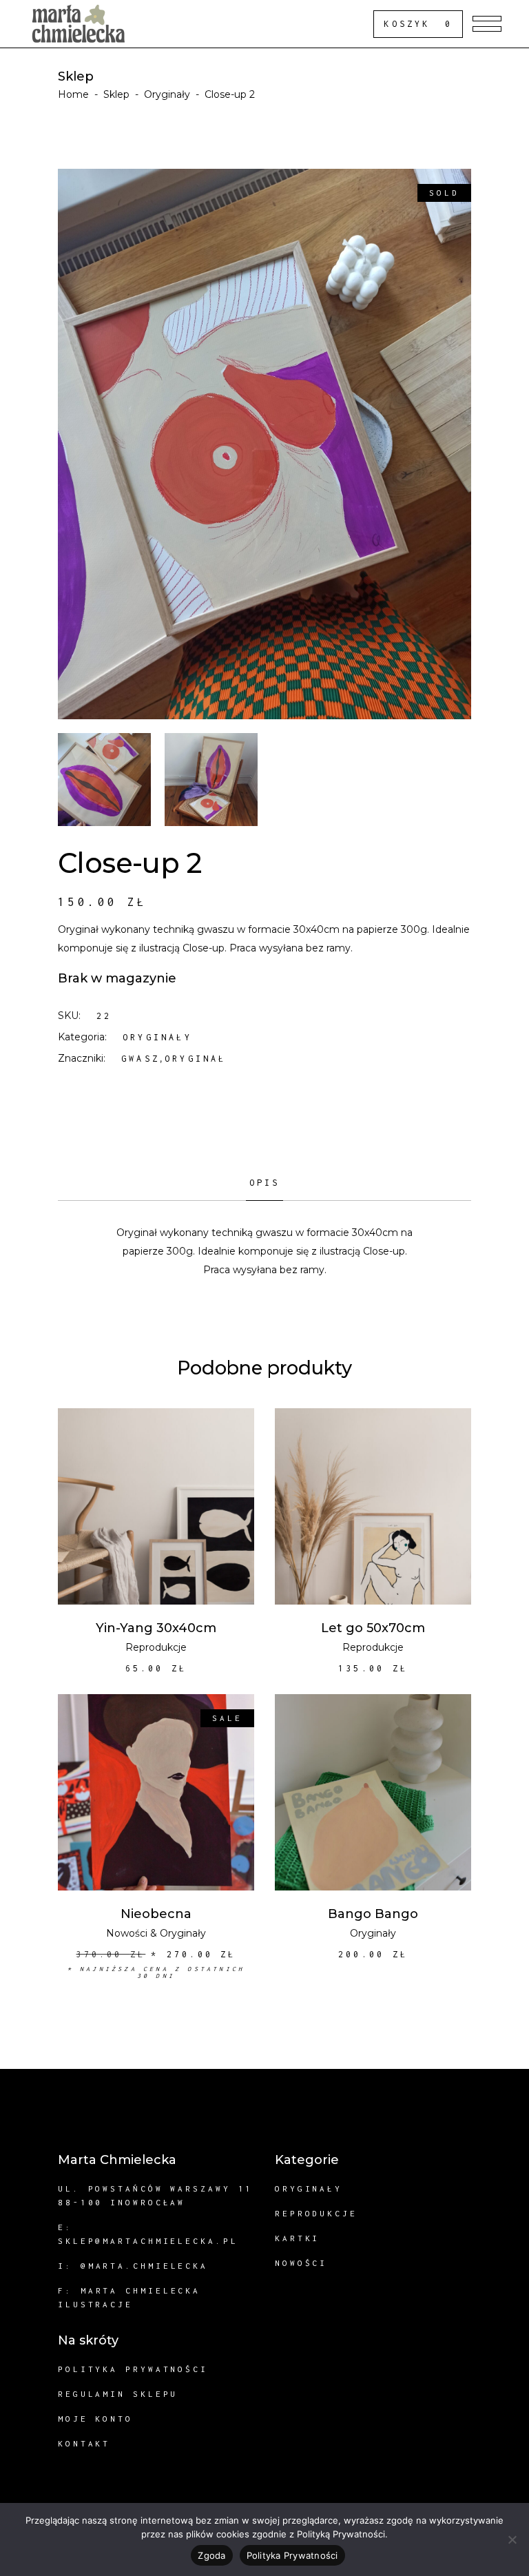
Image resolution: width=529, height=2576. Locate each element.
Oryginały (167, 94)
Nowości (127, 1933)
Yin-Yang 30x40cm (156, 1628)
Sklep (116, 94)
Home (73, 94)
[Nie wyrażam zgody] (512, 2539)
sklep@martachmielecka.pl (148, 2241)
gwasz (141, 1059)
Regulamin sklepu (118, 2394)
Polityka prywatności (133, 2369)
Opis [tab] (265, 1183)
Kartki (297, 2238)
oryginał (196, 1059)
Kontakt (84, 2443)
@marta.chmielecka (144, 2266)
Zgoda (211, 2555)
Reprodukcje (156, 1647)
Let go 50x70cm (373, 1628)
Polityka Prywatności (292, 2555)
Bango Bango (373, 1914)
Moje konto (95, 2419)
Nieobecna (156, 1914)
